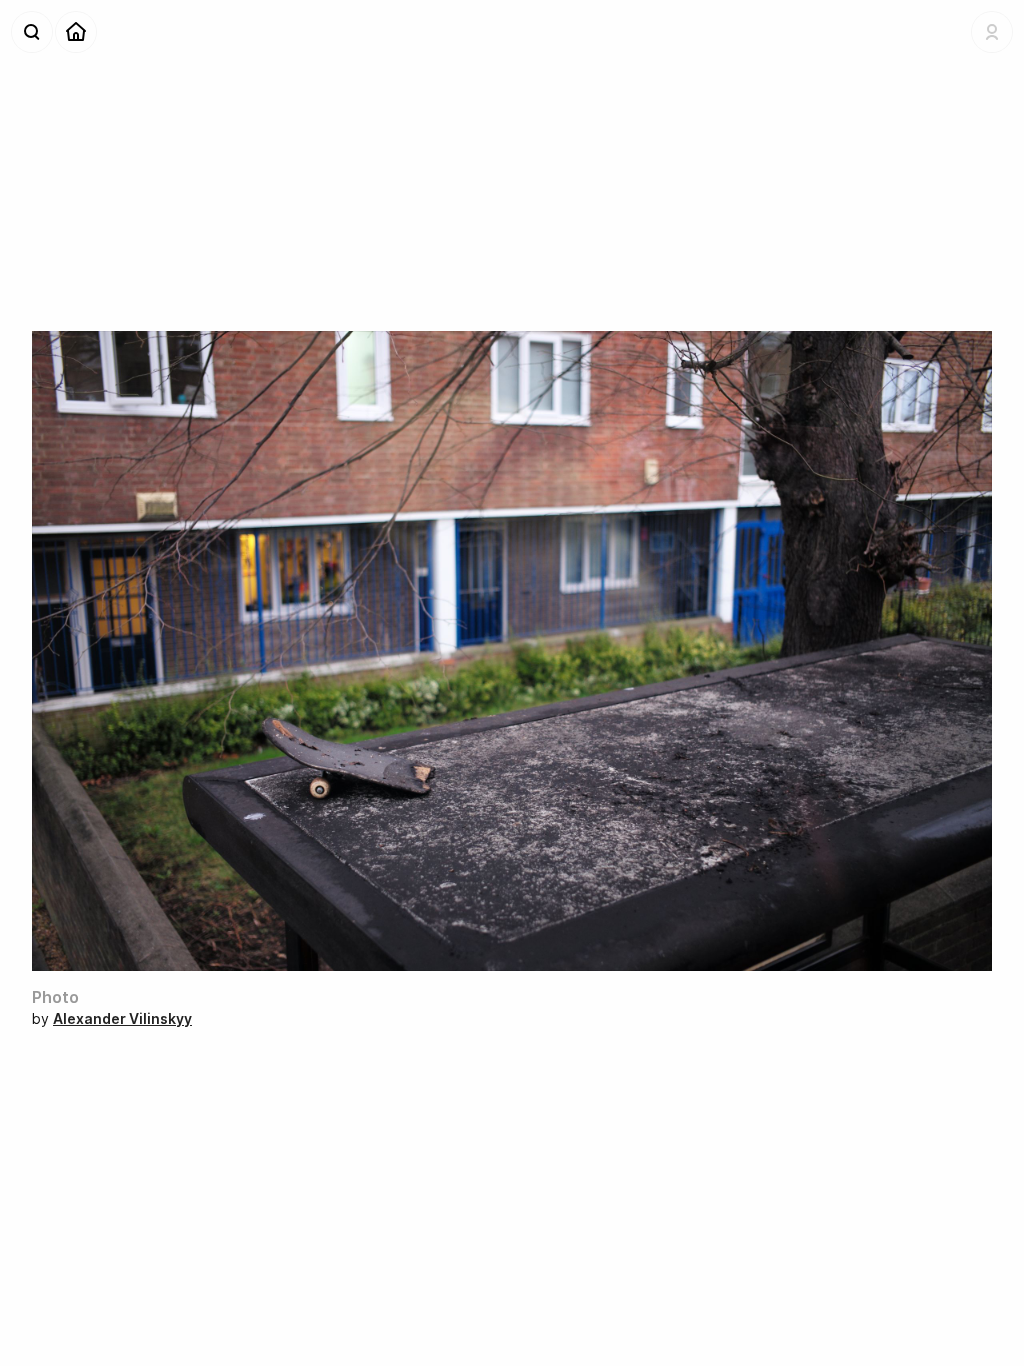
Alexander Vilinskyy (122, 1018)
